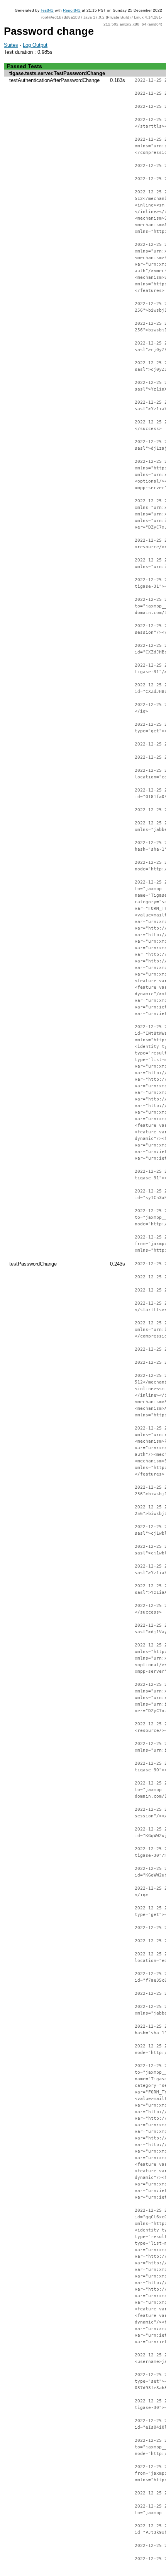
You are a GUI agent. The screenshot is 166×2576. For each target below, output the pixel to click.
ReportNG (72, 10)
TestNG (47, 10)
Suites (11, 45)
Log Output (35, 45)
